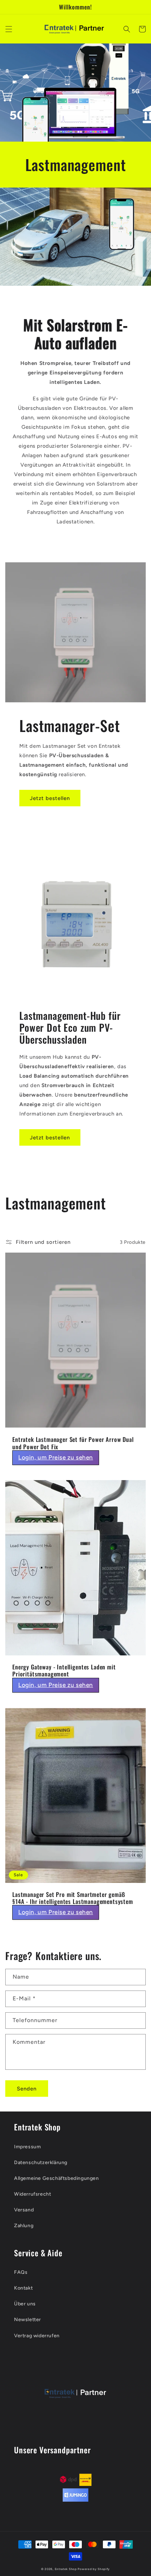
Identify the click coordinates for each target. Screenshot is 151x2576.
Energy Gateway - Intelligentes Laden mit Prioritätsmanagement (64, 1671)
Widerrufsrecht (32, 2194)
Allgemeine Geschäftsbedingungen (57, 2178)
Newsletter (28, 2320)
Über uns (25, 2304)
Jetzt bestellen (50, 798)
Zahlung (24, 2226)
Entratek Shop (66, 2569)
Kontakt (23, 2288)
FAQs (21, 2272)
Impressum (27, 2147)
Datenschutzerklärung (41, 2163)
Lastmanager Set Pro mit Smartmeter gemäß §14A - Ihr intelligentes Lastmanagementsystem (73, 1898)
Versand (24, 2210)
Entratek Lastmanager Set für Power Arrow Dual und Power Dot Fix (73, 1443)
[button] (9, 29)
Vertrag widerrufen (37, 2336)
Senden (27, 2089)
